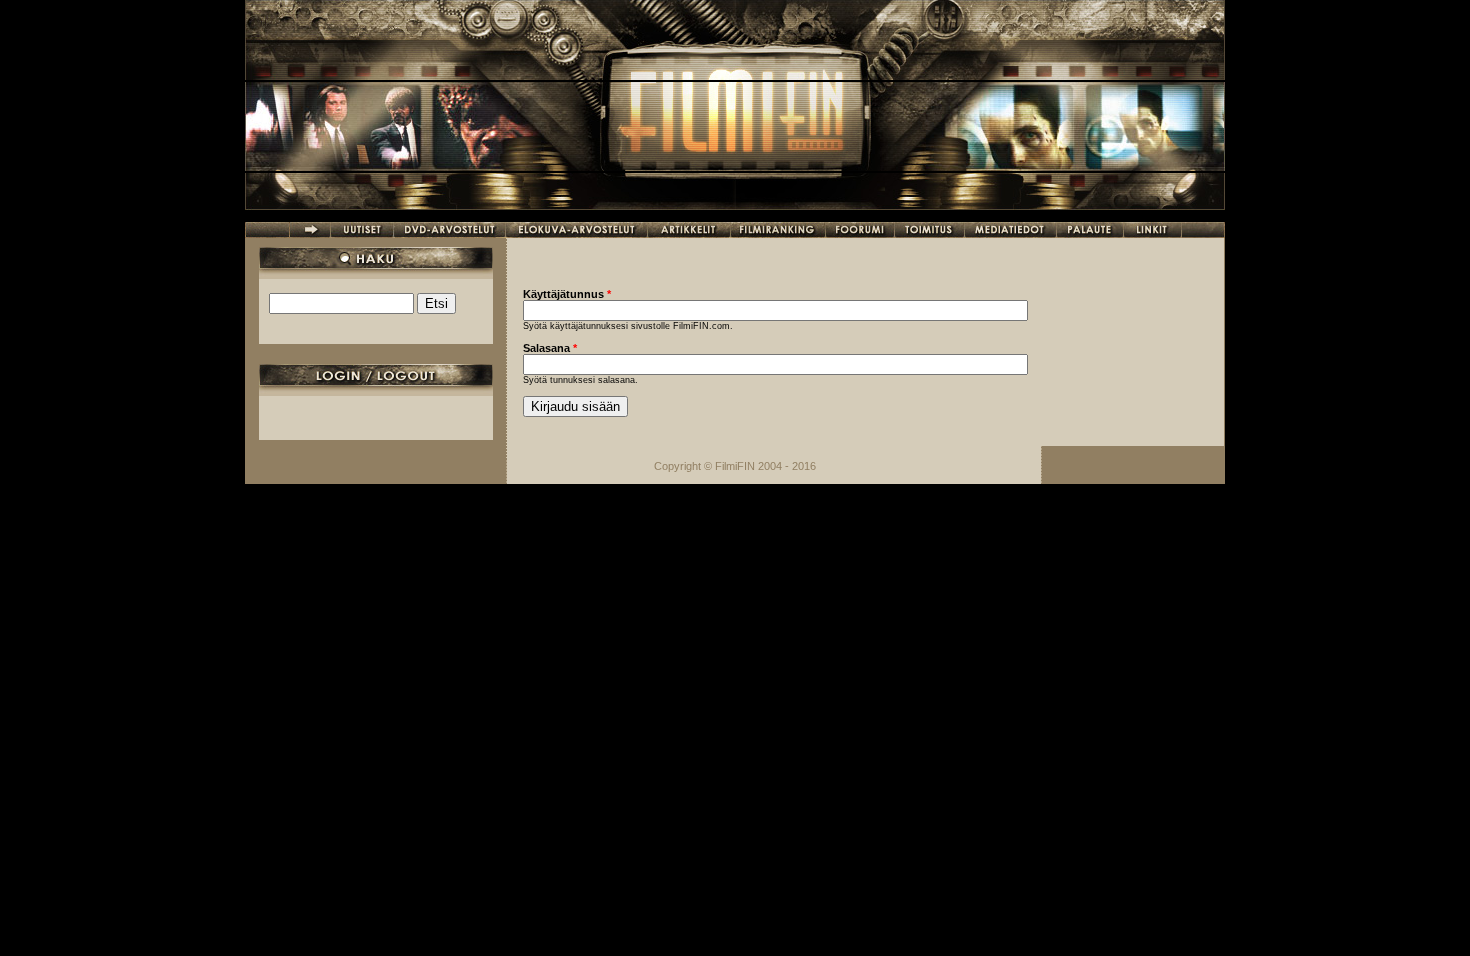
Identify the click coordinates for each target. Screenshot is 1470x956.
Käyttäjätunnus (567, 294)
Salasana (550, 348)
